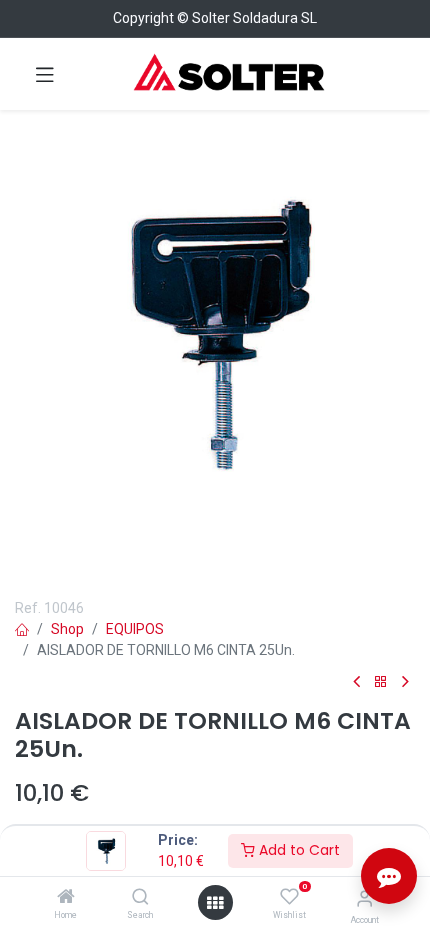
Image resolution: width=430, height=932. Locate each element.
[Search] (140, 898)
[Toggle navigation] (45, 74)
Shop (67, 629)
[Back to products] (381, 682)
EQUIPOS (135, 629)
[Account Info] (364, 898)
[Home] (66, 898)
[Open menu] (215, 903)
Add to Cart (297, 850)
